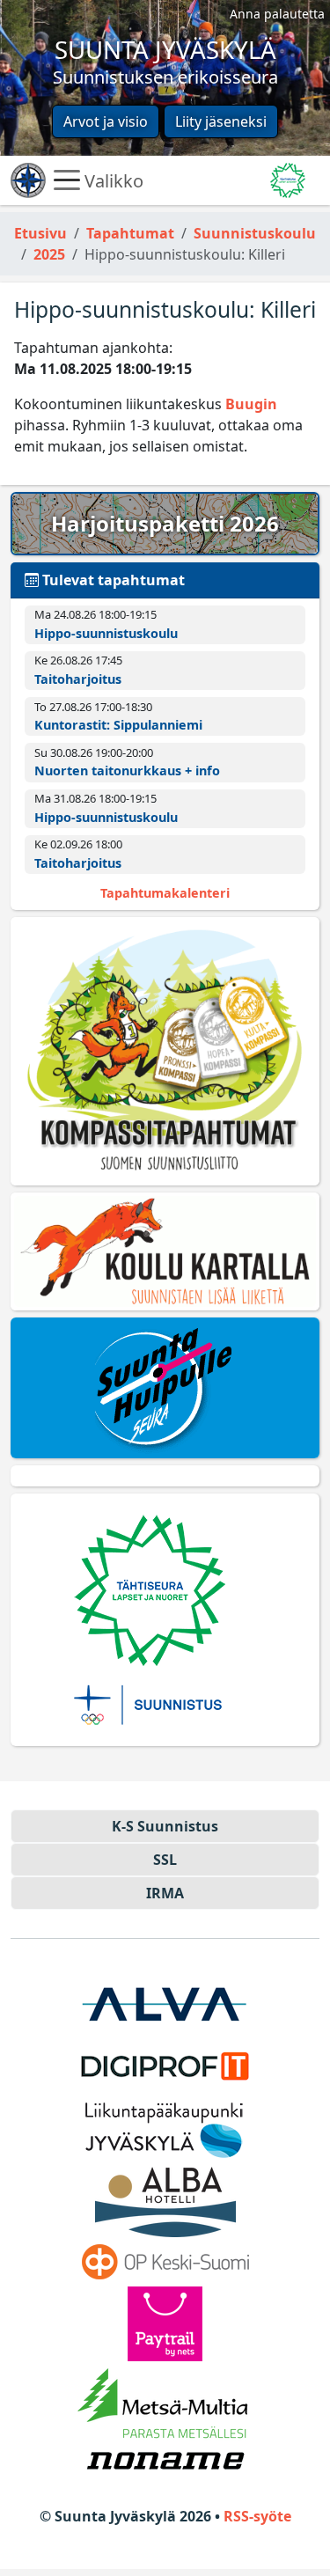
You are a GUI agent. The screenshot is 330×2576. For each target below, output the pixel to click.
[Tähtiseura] (165, 1620)
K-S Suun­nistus (165, 1826)
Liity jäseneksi (221, 121)
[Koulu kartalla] (165, 1251)
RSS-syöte (257, 2516)
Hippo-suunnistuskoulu (106, 633)
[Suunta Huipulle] (165, 1388)
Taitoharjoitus (78, 679)
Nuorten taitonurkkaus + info (127, 771)
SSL (165, 1860)
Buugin (251, 404)
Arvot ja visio (106, 121)
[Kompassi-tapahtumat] (165, 1051)
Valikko (112, 180)
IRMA (165, 1893)
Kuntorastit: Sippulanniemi (118, 725)
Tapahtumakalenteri (165, 893)
